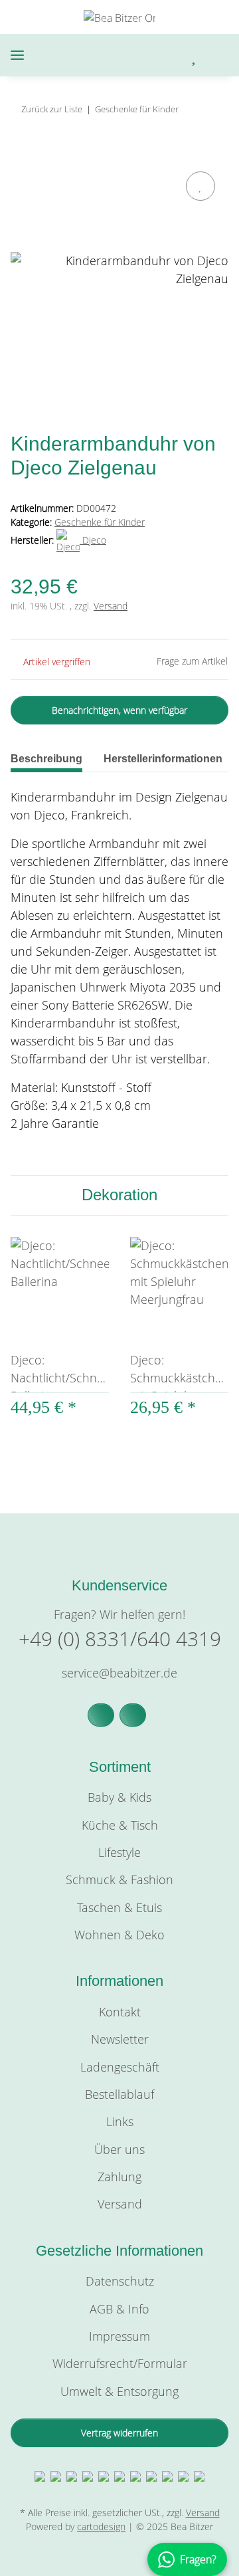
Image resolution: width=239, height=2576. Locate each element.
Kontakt (120, 2012)
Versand (111, 606)
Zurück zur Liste (52, 109)
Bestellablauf (119, 2094)
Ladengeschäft (120, 2067)
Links (120, 2121)
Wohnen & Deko (119, 1935)
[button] (139, 55)
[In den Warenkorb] (21, 153)
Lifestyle (119, 1852)
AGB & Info (119, 2309)
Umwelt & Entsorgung (119, 2391)
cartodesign (101, 2526)
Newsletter (120, 2039)
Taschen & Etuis (119, 1907)
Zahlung (119, 2177)
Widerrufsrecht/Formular (120, 2363)
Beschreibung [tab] (46, 759)
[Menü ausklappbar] (17, 55)
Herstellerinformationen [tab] (163, 759)
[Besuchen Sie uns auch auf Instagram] (133, 1715)
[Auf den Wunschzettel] (200, 186)
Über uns (119, 2149)
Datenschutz (120, 2281)
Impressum (119, 2336)
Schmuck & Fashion (119, 1879)
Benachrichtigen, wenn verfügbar (119, 710)
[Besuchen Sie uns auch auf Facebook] (101, 1715)
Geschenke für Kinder (100, 522)
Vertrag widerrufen (119, 2433)
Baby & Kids (119, 1797)
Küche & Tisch (120, 1825)
